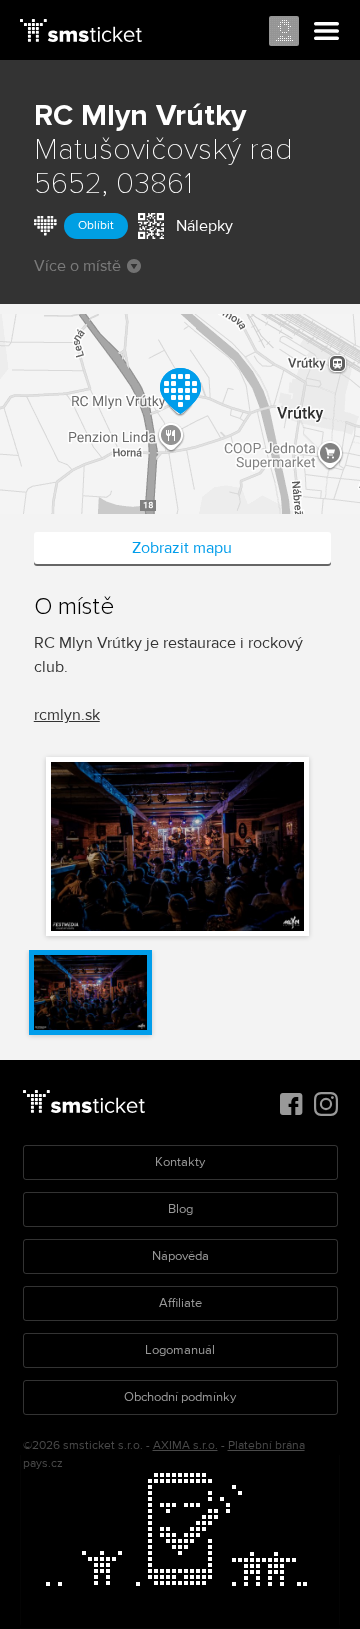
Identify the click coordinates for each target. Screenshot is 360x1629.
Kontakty (180, 1162)
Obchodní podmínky (180, 1397)
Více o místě (77, 266)
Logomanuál (180, 1350)
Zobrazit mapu (182, 548)
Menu (327, 32)
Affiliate (180, 1303)
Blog (180, 1209)
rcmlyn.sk (67, 715)
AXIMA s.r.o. (185, 1445)
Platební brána (266, 1445)
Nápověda (180, 1256)
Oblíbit (96, 225)
